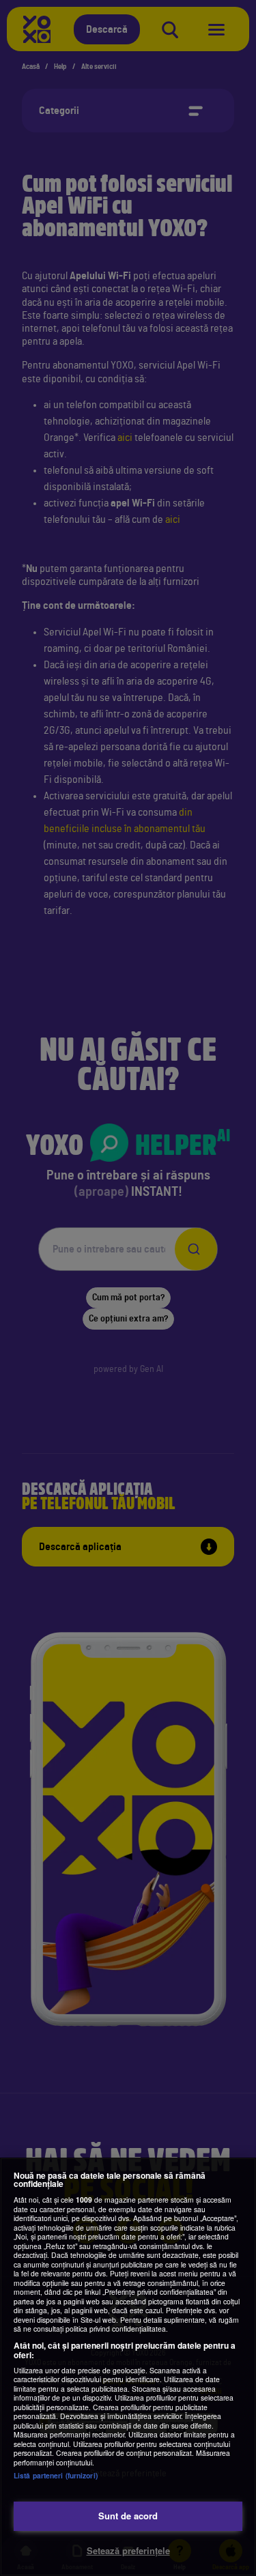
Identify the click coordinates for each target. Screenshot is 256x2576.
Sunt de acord (128, 2516)
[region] (128, 2367)
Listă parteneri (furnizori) (56, 2475)
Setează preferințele (128, 2550)
